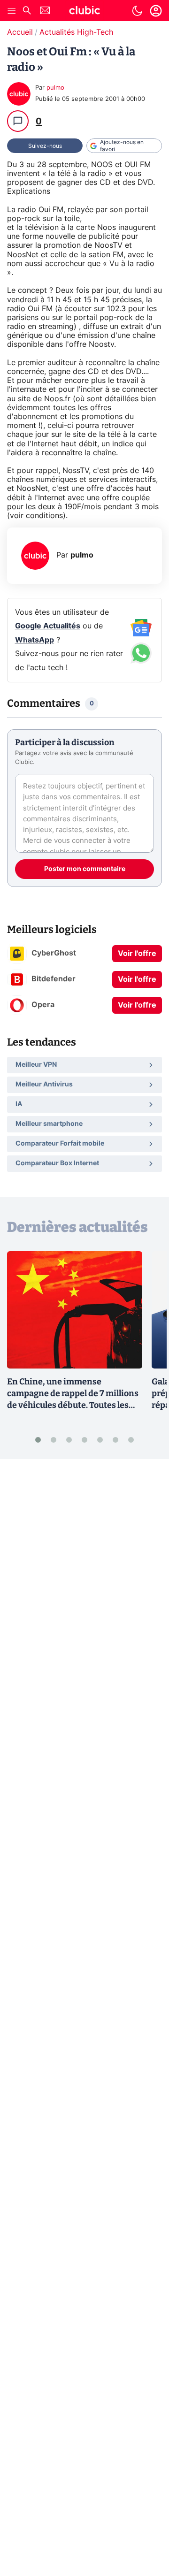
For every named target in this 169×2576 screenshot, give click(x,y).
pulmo (55, 88)
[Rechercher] (27, 11)
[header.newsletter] (45, 11)
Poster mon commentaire (85, 869)
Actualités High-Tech (76, 32)
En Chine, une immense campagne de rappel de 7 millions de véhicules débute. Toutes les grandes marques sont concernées (73, 1405)
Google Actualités (48, 626)
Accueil (20, 32)
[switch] (137, 11)
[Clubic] (84, 12)
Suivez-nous (45, 146)
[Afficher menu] (12, 11)
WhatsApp (35, 640)
